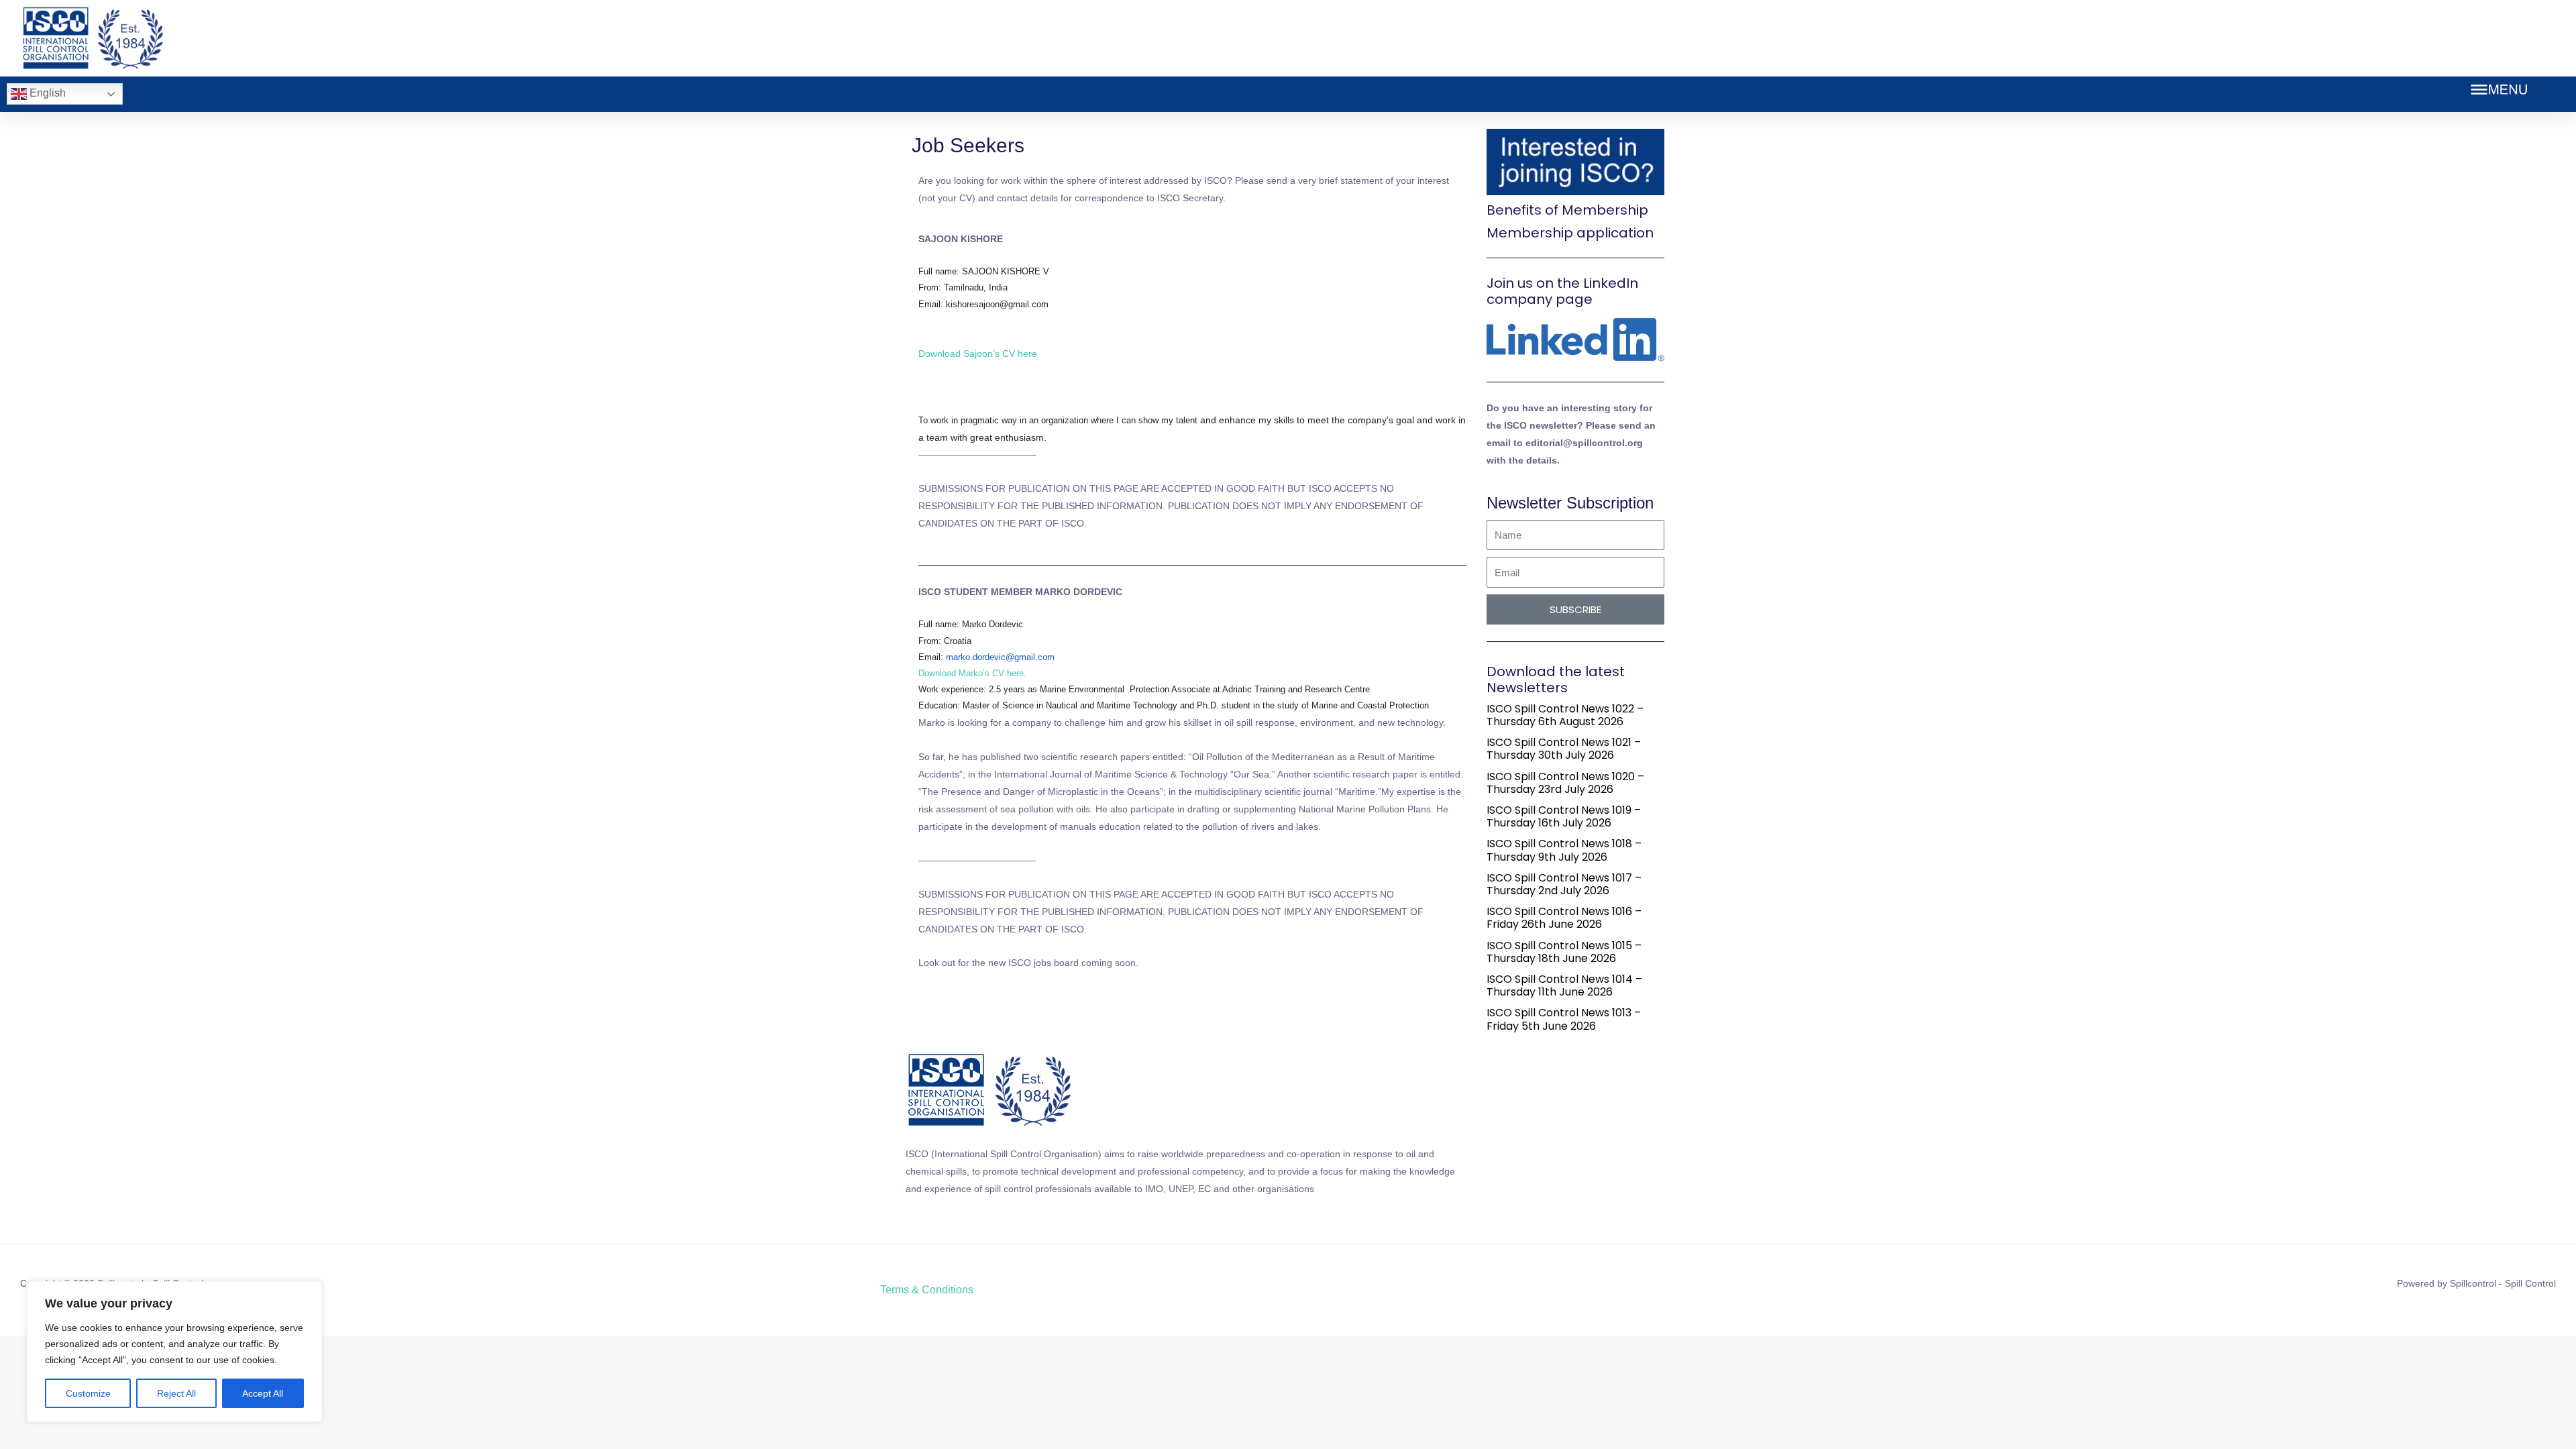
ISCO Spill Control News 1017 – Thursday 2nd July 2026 (1564, 884)
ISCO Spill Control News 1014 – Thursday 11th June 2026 (1564, 985)
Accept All (263, 1393)
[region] (174, 1352)
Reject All (176, 1393)
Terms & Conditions (927, 1290)
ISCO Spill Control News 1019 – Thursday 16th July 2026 (1564, 816)
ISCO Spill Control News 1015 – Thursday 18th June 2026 (1564, 952)
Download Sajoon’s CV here (978, 354)
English (46, 93)
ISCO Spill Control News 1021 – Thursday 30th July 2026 (1564, 749)
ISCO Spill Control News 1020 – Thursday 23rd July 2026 (1565, 783)
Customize (88, 1393)
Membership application (1570, 233)
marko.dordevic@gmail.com (1000, 657)
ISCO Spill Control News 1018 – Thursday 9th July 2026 (1564, 850)
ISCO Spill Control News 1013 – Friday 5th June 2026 (1564, 1019)
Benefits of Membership (1567, 210)
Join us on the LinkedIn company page (1562, 291)
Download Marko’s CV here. (972, 673)
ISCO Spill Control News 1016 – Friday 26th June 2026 (1564, 918)
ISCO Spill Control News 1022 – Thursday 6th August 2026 (1565, 715)
